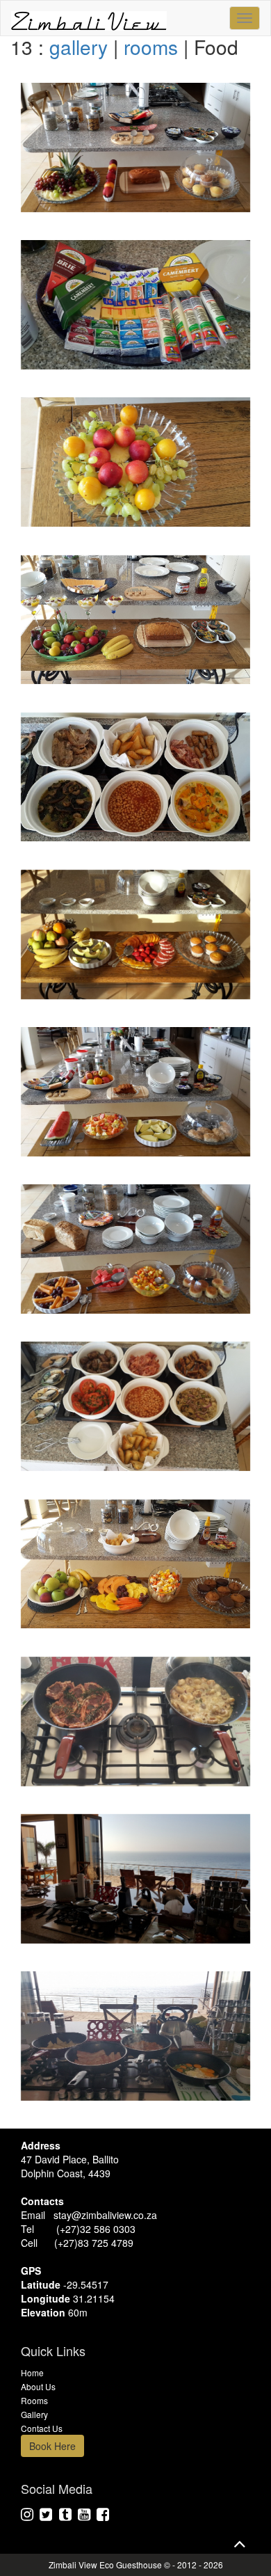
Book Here (52, 2446)
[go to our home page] (89, 18)
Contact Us (42, 2428)
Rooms (34, 2400)
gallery (79, 47)
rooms (151, 47)
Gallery (34, 2414)
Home (32, 2372)
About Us (38, 2386)
